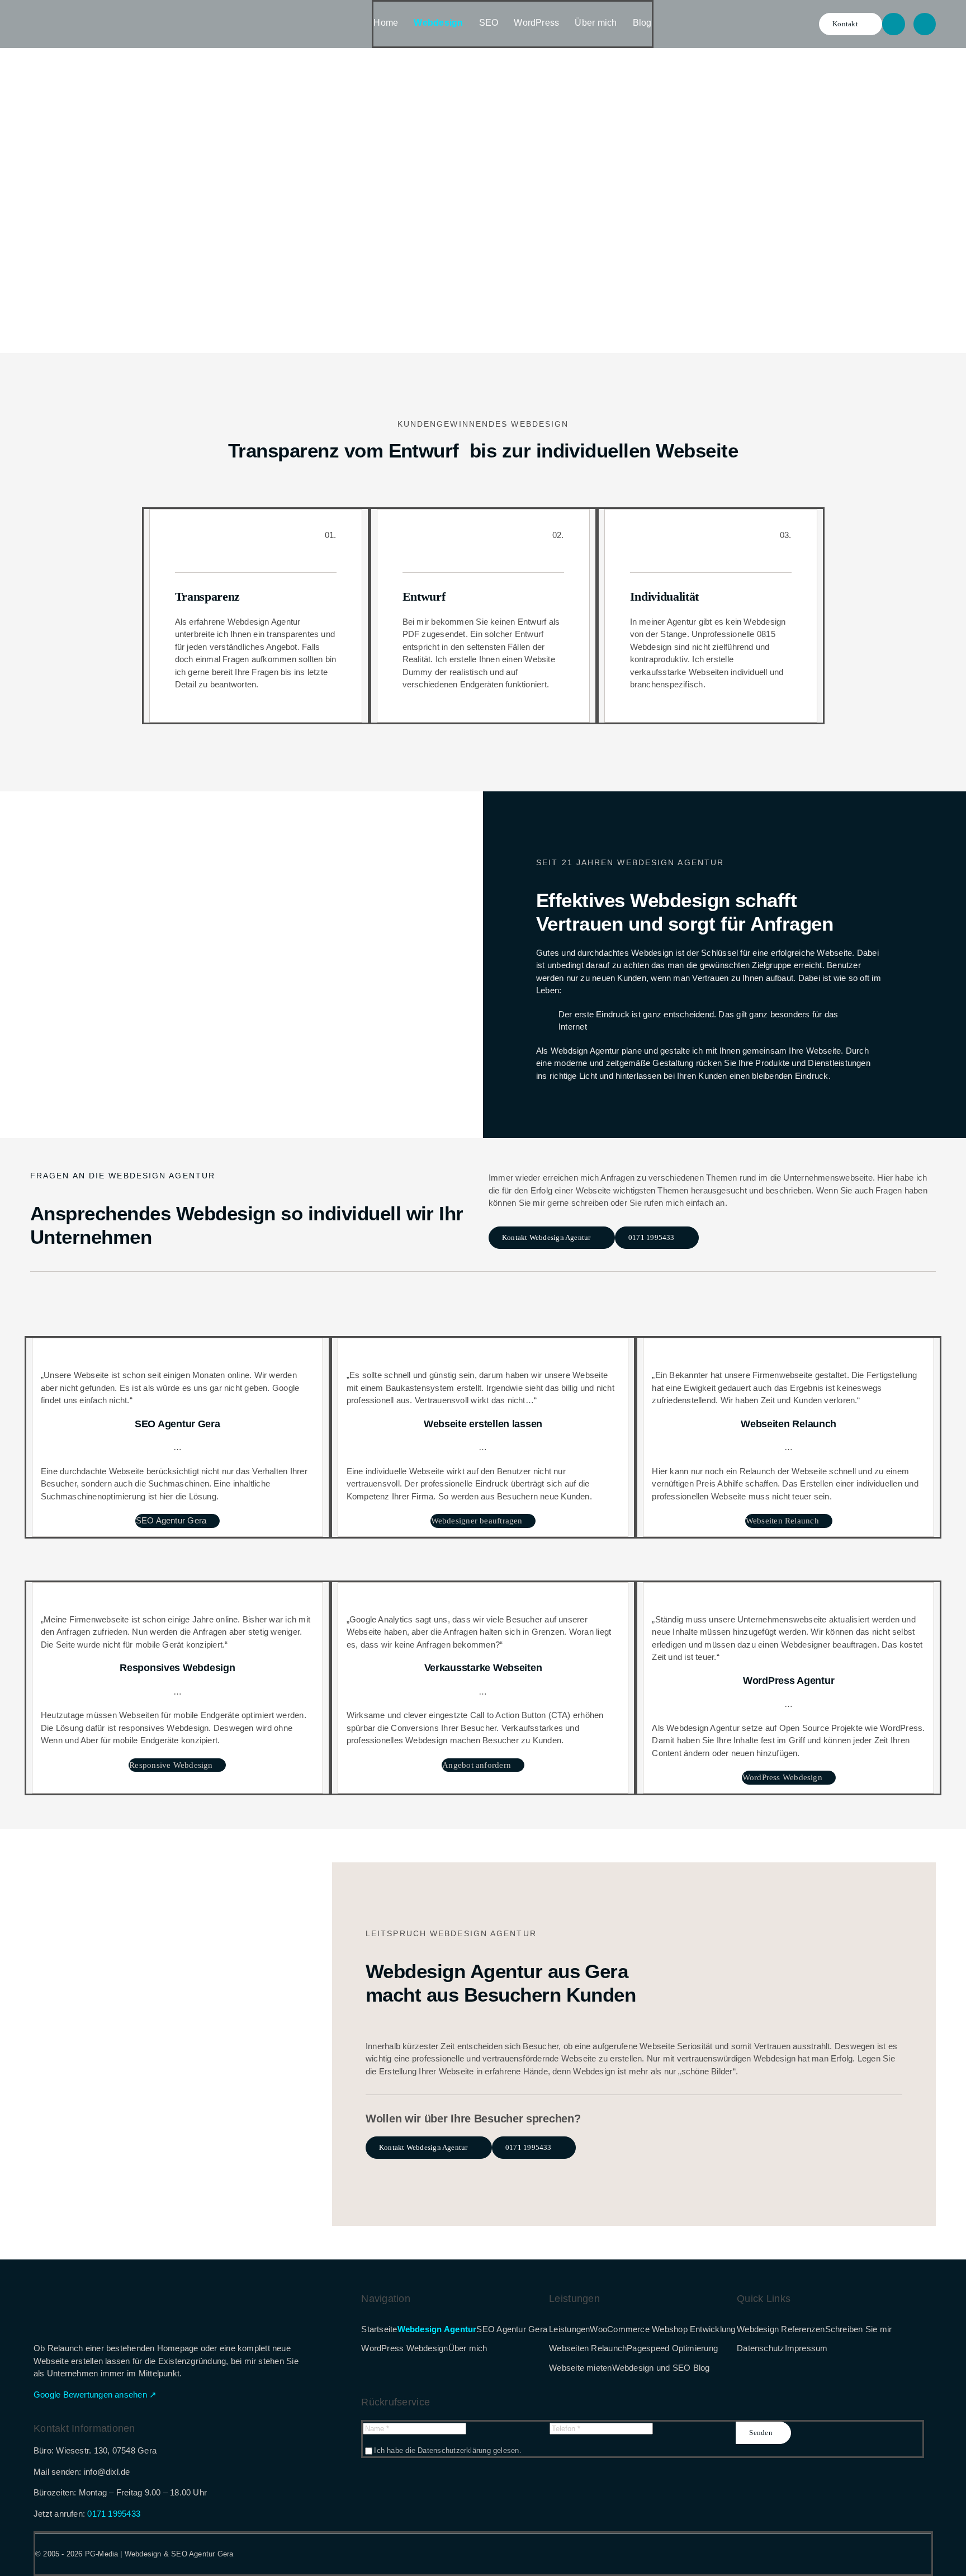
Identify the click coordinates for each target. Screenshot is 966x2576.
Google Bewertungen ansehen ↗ (95, 2395)
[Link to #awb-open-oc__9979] (925, 24)
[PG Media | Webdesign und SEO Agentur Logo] (78, 16)
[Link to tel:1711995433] (893, 24)
